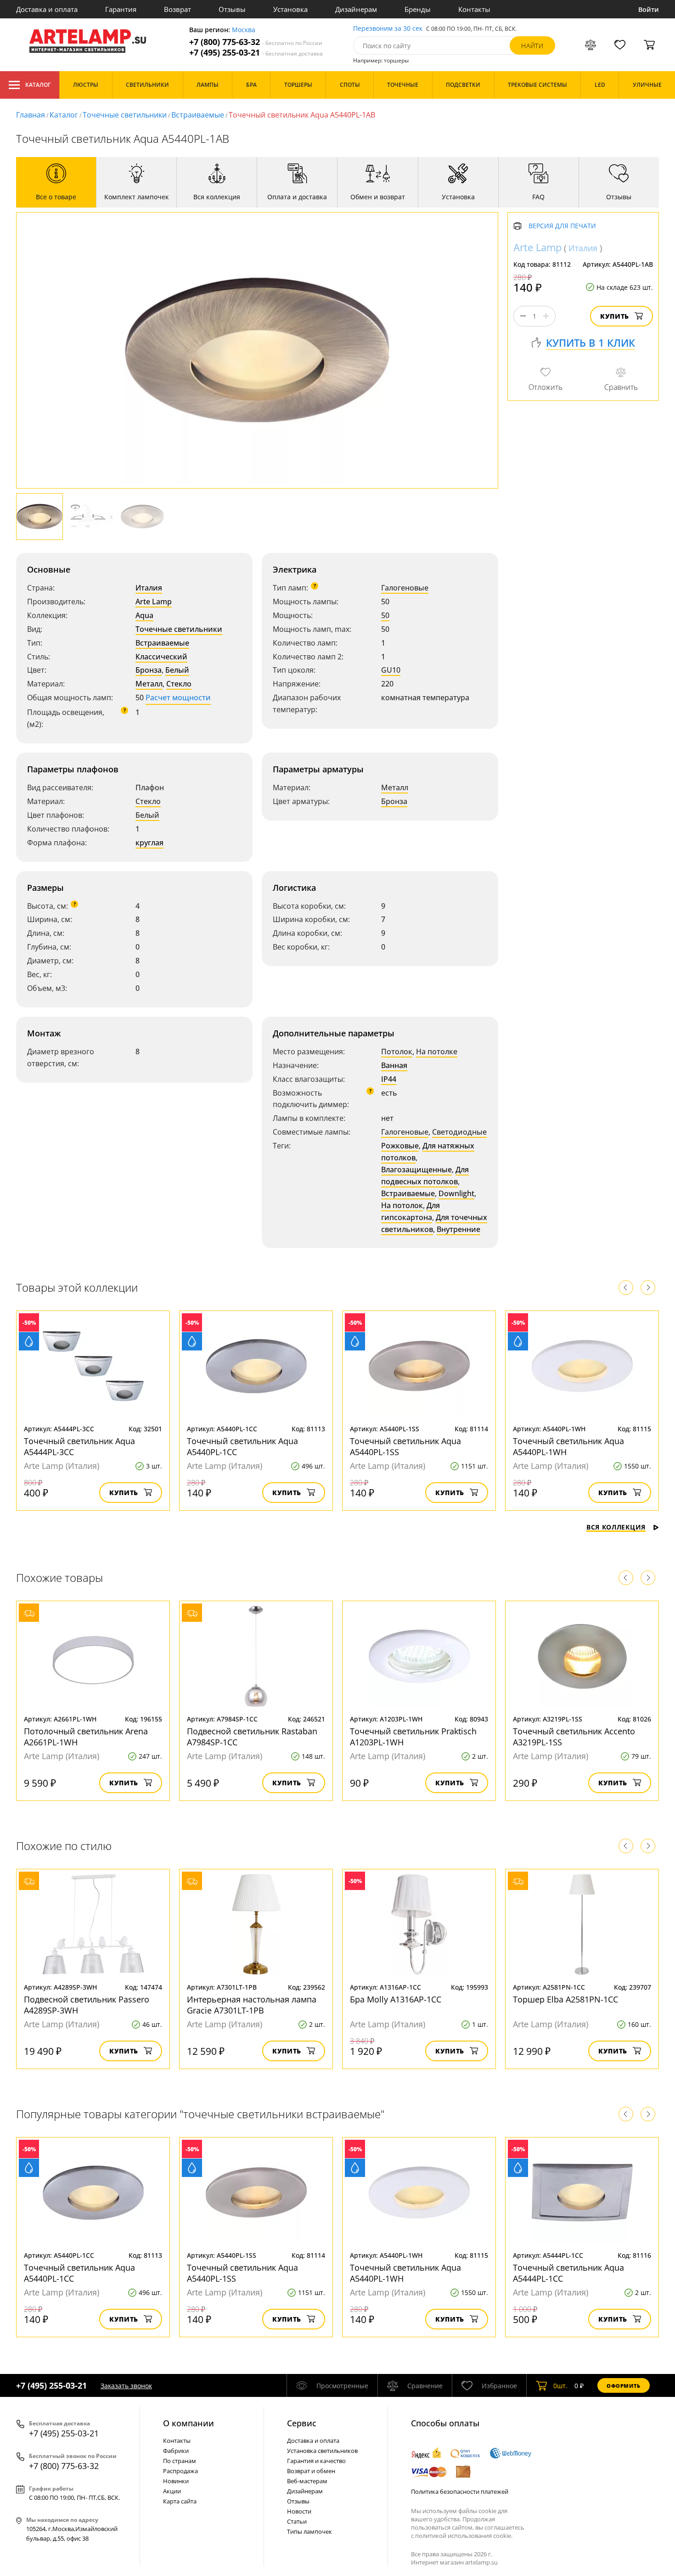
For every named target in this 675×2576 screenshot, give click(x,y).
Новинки (176, 2481)
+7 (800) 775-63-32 (256, 42)
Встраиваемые (198, 115)
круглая (149, 843)
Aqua (144, 615)
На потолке (437, 1052)
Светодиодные (459, 1132)
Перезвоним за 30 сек (388, 29)
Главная (31, 115)
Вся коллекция (616, 1527)
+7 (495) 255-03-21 (256, 53)
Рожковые (400, 1146)
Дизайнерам (356, 9)
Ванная (394, 1065)
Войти (649, 9)
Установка (290, 9)
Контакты (474, 9)
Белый (177, 670)
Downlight (456, 1193)
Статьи (297, 2521)
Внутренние (458, 1229)
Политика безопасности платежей (460, 2492)
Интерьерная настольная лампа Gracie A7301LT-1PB (252, 2005)
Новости (299, 2511)
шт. (560, 2386)
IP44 (389, 1079)
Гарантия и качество (316, 2461)
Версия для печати (562, 226)
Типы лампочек (309, 2531)
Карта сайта (180, 2501)
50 (385, 615)
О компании (188, 2423)
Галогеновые (405, 588)
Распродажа (180, 2471)
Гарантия (121, 9)
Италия (149, 588)
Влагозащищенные (416, 1170)
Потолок (397, 1052)
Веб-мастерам (307, 2481)
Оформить (624, 2386)
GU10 (391, 670)
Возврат (177, 9)
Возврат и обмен (311, 2471)
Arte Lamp (154, 602)
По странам (180, 2461)
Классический (161, 657)
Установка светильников (322, 2451)
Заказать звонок (126, 2386)
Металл (149, 684)
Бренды (418, 9)
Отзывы (232, 9)
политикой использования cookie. (464, 2536)
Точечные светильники (125, 115)
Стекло (179, 684)
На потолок (402, 1205)
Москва (244, 30)
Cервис (302, 2423)
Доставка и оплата (47, 9)
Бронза (149, 670)
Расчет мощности (178, 697)
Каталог (38, 85)
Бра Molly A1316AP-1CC (396, 1999)
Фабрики (176, 2451)
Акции (172, 2491)
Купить (615, 316)
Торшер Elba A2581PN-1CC (565, 1999)
